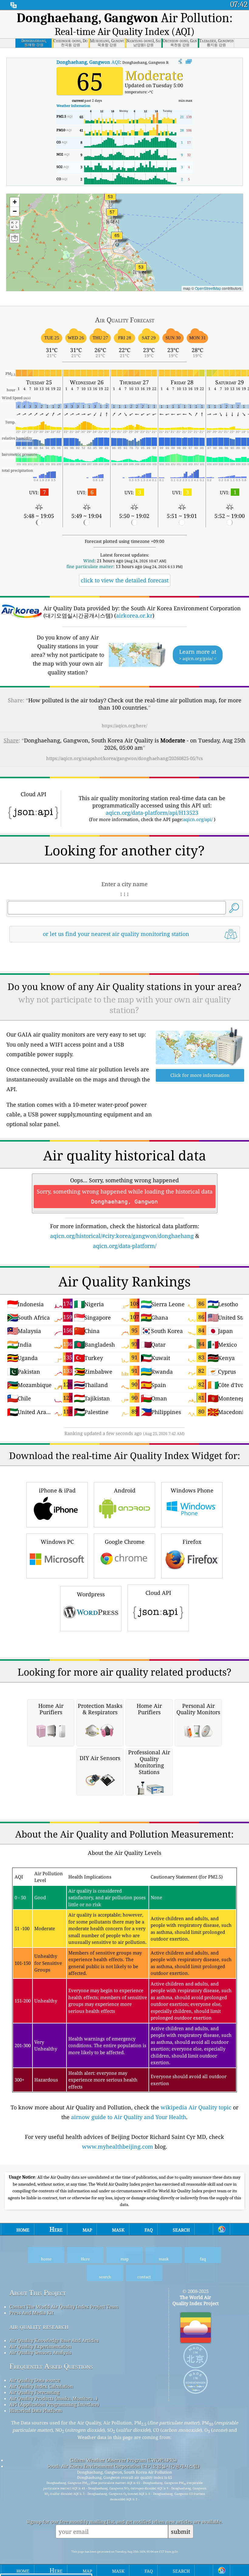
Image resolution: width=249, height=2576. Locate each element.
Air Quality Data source (35, 2380)
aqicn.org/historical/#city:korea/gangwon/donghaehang (122, 1236)
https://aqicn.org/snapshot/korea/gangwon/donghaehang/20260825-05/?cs (124, 758)
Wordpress (91, 1594)
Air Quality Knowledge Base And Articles (54, 2340)
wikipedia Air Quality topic (196, 2107)
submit (181, 2531)
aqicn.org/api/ (198, 819)
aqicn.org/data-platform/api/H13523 (152, 813)
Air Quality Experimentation (40, 2346)
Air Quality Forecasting (34, 2392)
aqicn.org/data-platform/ (125, 1246)
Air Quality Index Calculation (41, 2386)
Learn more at (198, 655)
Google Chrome (125, 1542)
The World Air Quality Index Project (196, 2300)
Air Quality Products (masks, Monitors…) (53, 2398)
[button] (117, 239)
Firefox (192, 1542)
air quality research (39, 2326)
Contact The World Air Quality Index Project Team (64, 2307)
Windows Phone (192, 1490)
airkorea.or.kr (134, 615)
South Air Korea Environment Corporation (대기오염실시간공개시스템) (123, 2466)
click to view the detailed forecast (125, 580)
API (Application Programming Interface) (54, 2404)
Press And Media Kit (31, 2313)
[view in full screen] (189, 62)
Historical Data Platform (36, 2410)
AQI (88, 62)
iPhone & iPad (57, 1490)
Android (125, 1490)
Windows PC (57, 1542)
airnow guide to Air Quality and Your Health (129, 2117)
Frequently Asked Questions (51, 2366)
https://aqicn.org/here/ (124, 726)
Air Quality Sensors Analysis (40, 2352)
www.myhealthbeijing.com (118, 2146)
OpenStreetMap (208, 288)
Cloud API (158, 1593)
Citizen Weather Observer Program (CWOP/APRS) (123, 2460)
